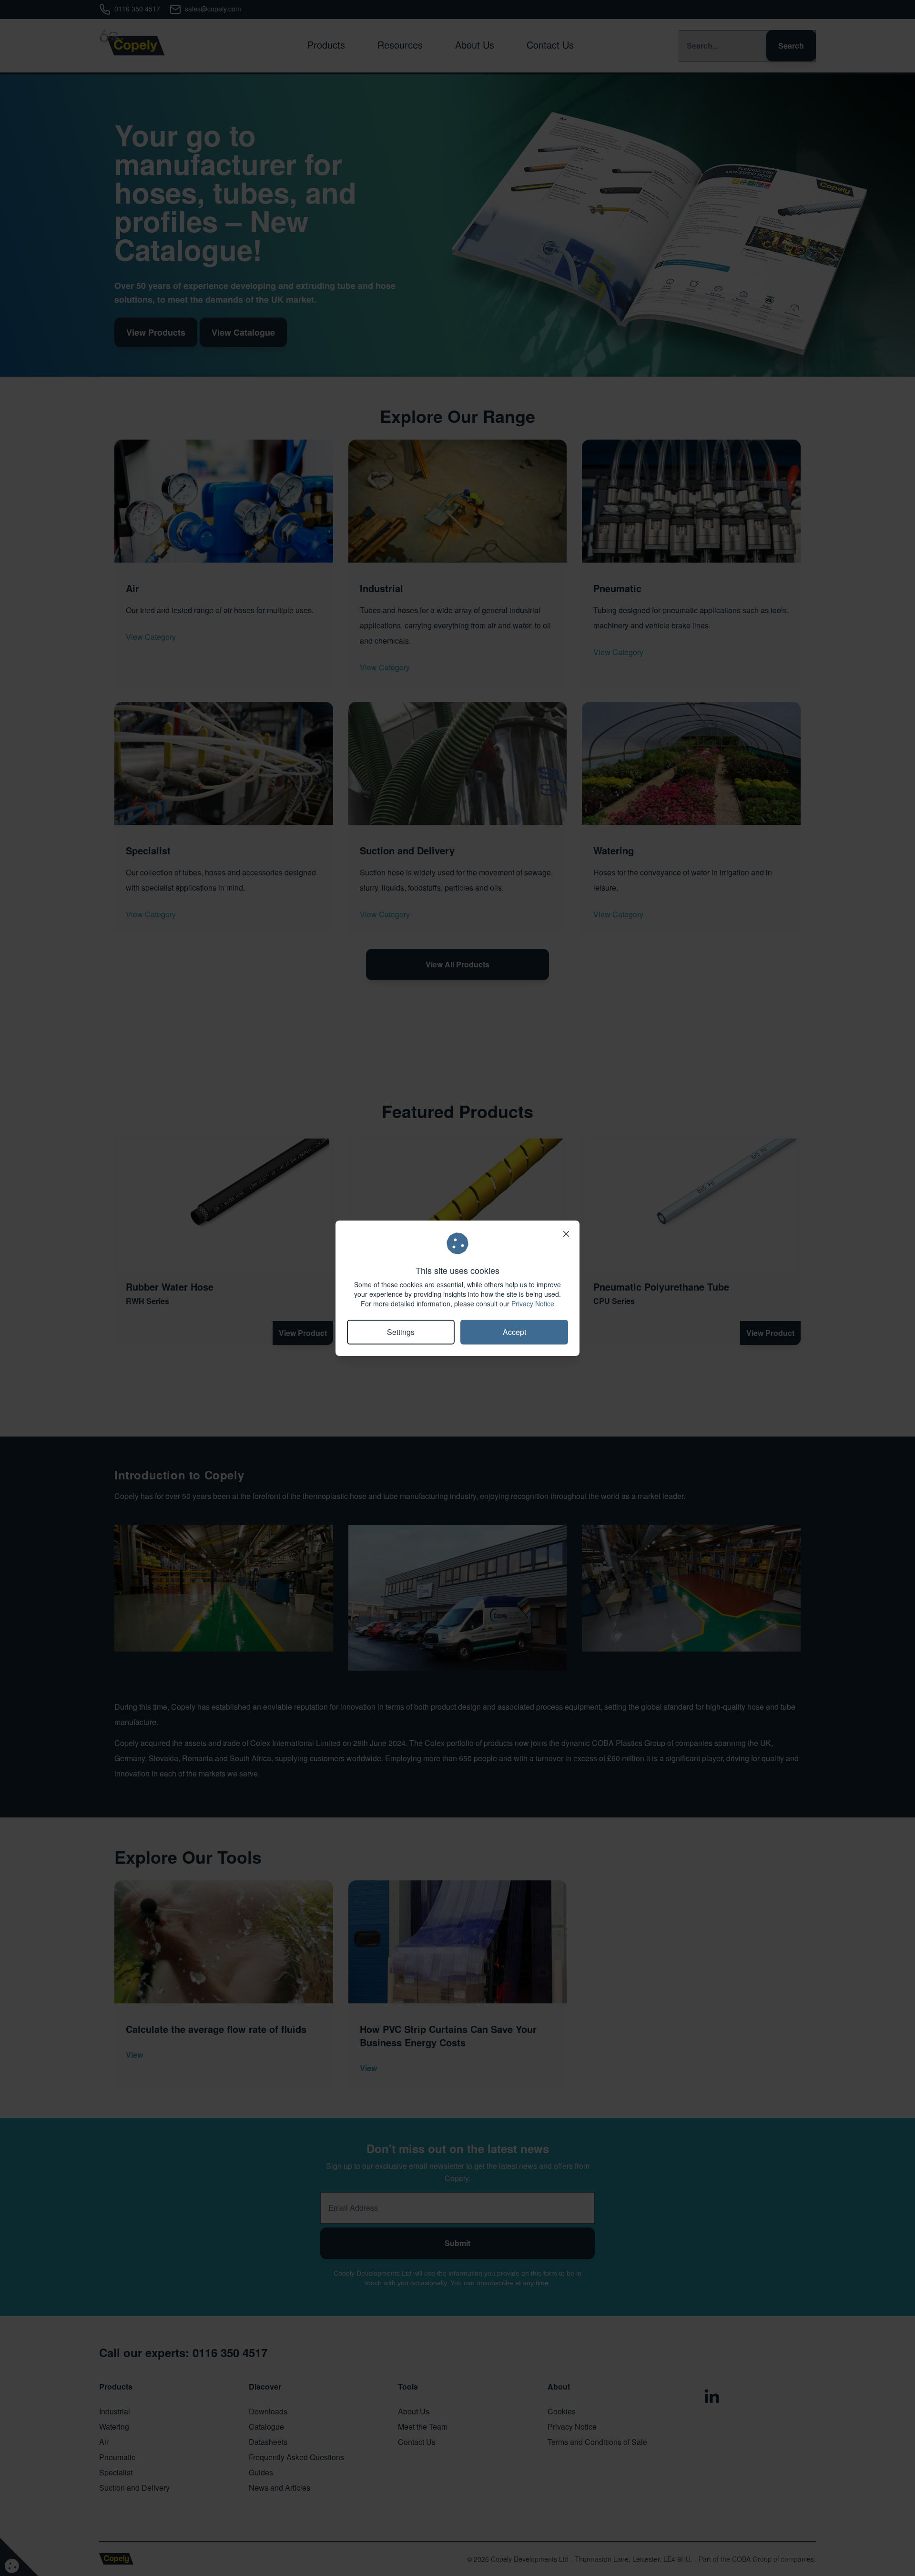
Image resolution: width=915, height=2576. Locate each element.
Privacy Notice (533, 1303)
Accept (514, 1332)
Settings (401, 1332)
